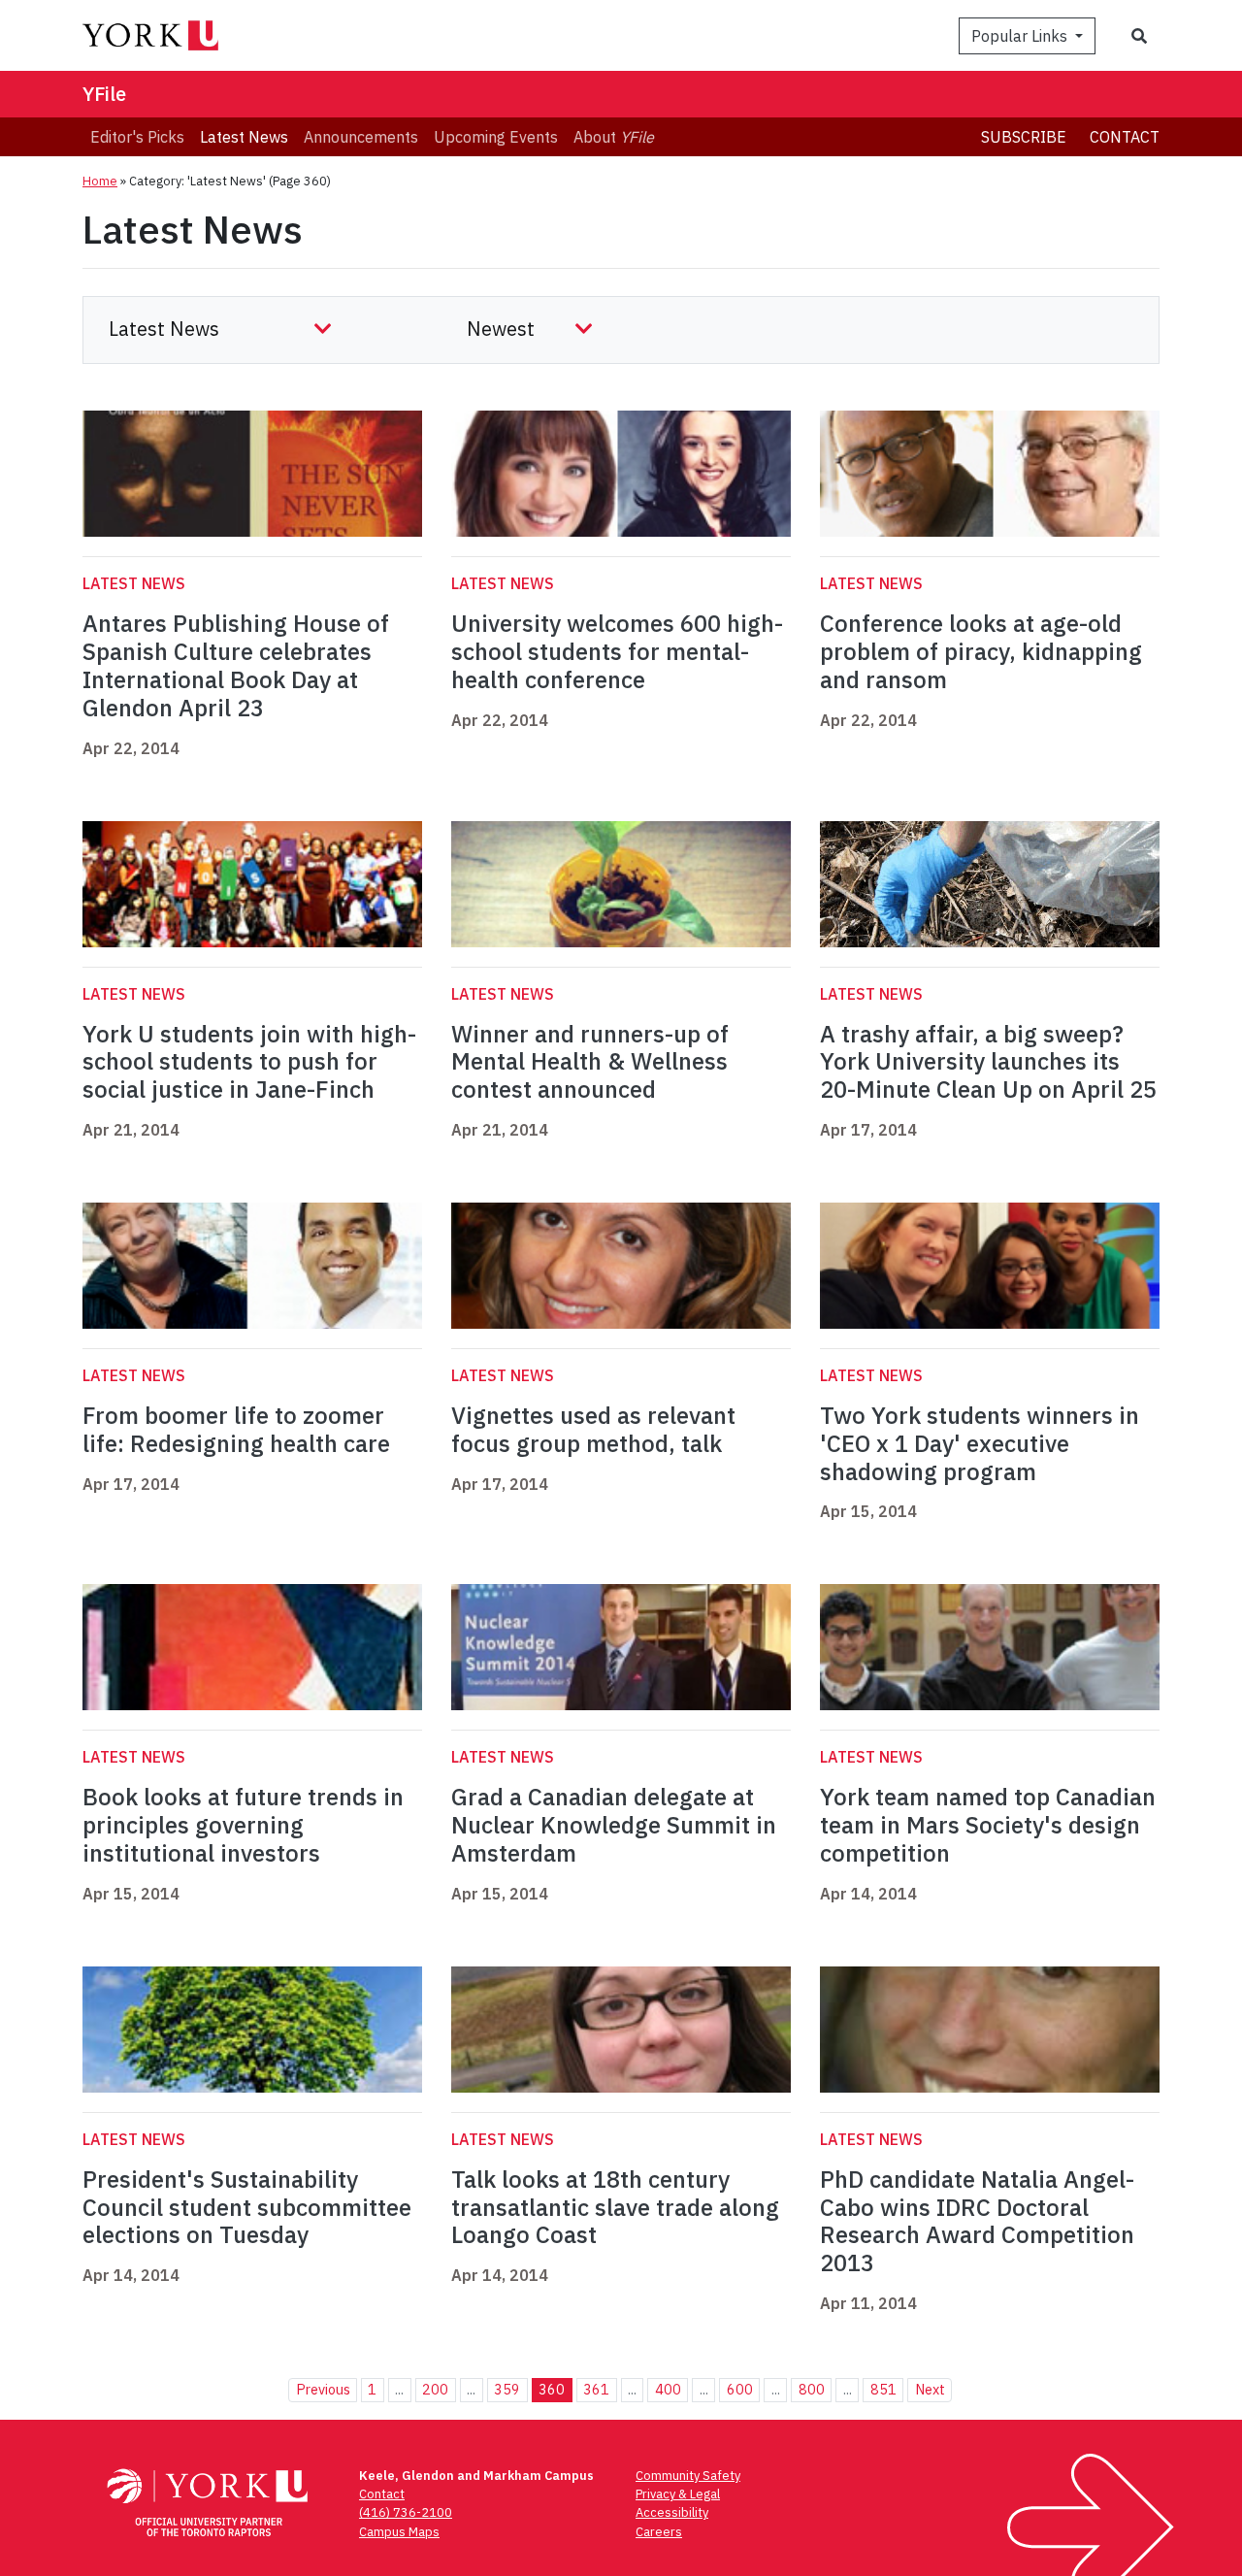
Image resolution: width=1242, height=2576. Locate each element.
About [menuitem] (614, 137)
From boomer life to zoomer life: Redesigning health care (236, 1429)
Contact (1125, 137)
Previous (323, 2389)
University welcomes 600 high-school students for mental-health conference (617, 651)
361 (596, 2389)
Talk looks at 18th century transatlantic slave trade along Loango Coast (615, 2207)
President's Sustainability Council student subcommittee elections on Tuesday (247, 2207)
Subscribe (1024, 137)
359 (507, 2389)
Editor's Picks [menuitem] (137, 137)
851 (883, 2389)
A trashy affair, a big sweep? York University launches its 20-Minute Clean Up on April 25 (988, 1062)
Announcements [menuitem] (361, 137)
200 (435, 2389)
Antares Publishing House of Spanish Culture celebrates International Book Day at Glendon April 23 (236, 665)
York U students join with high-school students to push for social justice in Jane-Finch (249, 1062)
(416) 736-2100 (406, 2512)
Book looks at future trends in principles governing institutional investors (243, 1825)
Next (930, 2389)
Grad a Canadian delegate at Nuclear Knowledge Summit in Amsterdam (614, 1825)
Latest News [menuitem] (244, 137)
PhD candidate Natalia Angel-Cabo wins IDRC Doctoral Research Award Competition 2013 (977, 2221)
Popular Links (1021, 36)
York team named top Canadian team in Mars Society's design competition (988, 1825)
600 (740, 2389)
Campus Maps (399, 2532)
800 (812, 2389)
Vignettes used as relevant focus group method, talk (593, 1429)
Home (100, 181)
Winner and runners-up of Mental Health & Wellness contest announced (590, 1062)
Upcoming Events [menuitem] (496, 137)
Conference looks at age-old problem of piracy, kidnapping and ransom (981, 651)
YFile (104, 94)
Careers (659, 2532)
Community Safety (688, 2476)
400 (668, 2389)
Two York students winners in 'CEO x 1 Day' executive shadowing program (980, 1443)
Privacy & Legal (678, 2494)
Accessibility (672, 2512)
